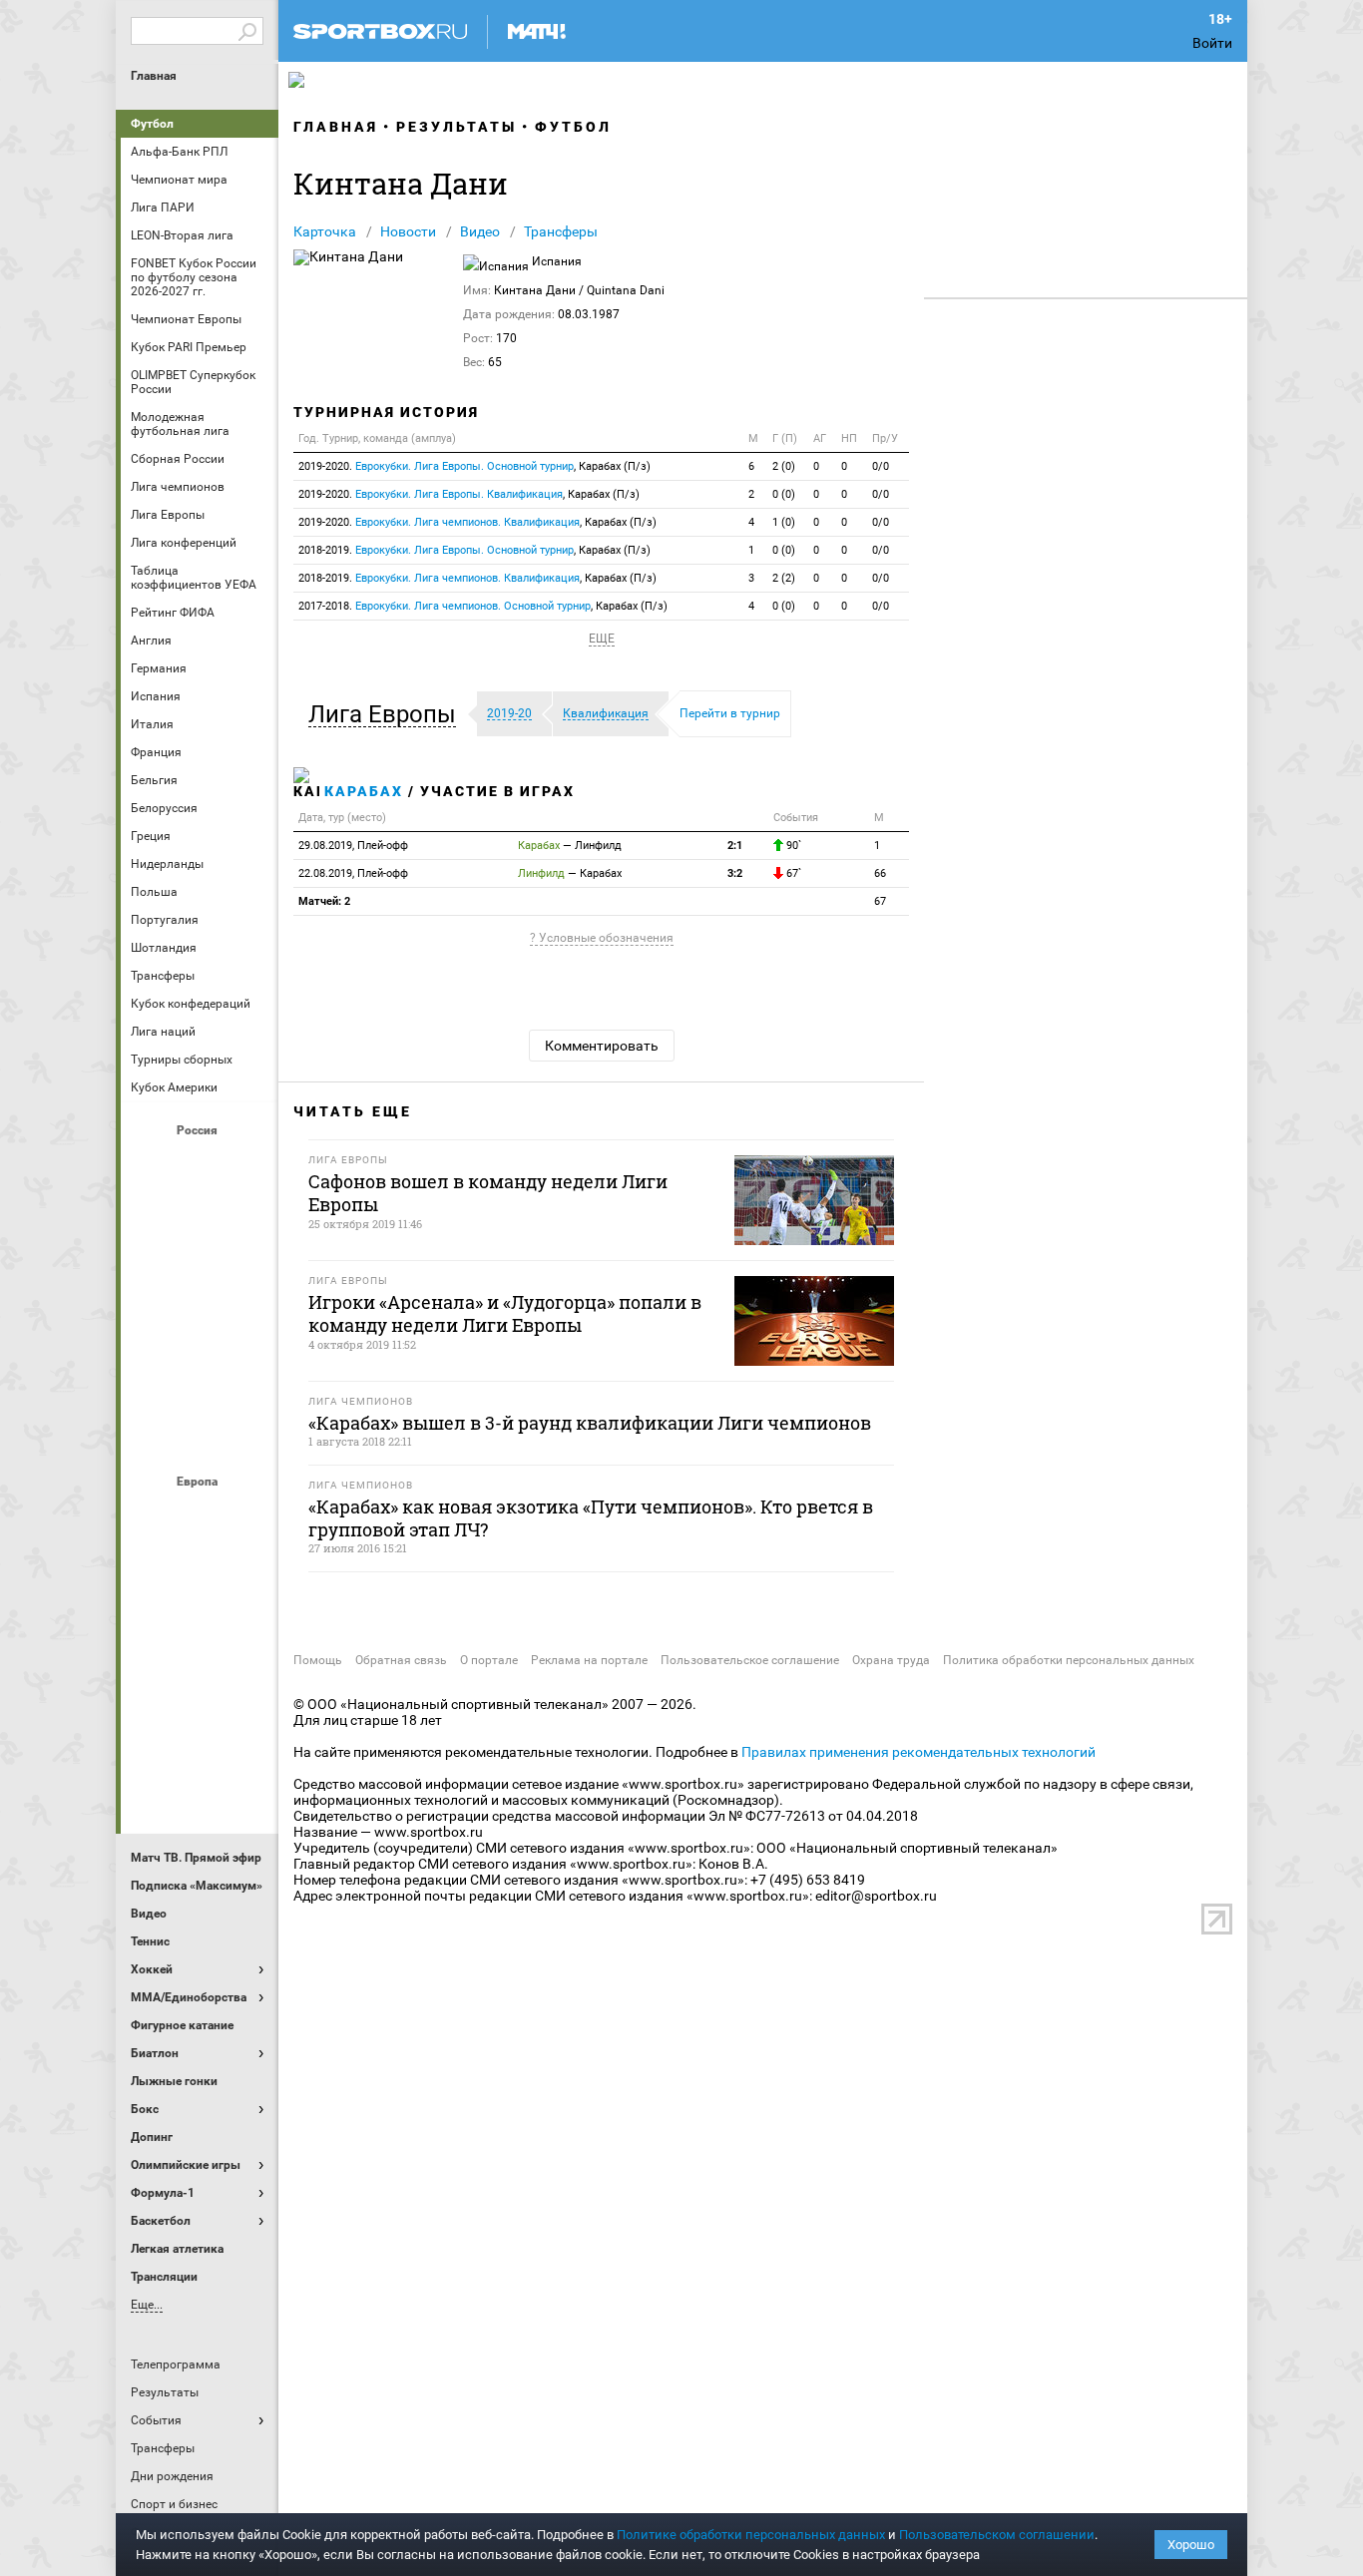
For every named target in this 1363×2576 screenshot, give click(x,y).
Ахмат (200, 1164)
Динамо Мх (152, 1218)
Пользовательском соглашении (997, 2535)
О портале (489, 1660)
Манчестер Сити (200, 1623)
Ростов (200, 1326)
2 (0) (784, 466)
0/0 (881, 466)
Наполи (200, 1677)
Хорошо (1191, 2545)
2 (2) (784, 578)
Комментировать (602, 1046)
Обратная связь (401, 1660)
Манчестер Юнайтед (247, 1623)
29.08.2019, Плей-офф (353, 846)
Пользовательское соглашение (750, 1660)
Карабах (364, 791)
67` (792, 873)
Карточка (325, 231)
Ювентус (200, 1785)
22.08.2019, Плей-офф (353, 873)
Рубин (152, 1380)
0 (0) (784, 494)
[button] (387, 714)
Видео (480, 231)
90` (792, 846)
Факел (247, 1380)
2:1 (735, 846)
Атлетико (200, 1515)
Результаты (456, 127)
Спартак (200, 1380)
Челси (247, 1731)
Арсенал (152, 1515)
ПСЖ (247, 1677)
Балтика (247, 1164)
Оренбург (152, 1326)
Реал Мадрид (152, 1731)
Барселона (152, 1569)
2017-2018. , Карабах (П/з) (483, 606)
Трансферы (561, 231)
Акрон (152, 1164)
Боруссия (200, 1569)
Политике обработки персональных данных (751, 2535)
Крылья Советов (200, 1272)
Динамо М (200, 1218)
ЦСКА (200, 1434)
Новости (408, 231)
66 (880, 873)
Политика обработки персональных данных (1069, 1660)
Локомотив (247, 1272)
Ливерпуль (152, 1623)
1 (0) (784, 522)
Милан (152, 1677)
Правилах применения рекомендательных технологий (918, 1752)
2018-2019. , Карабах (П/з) (474, 550)
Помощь (318, 1660)
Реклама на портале (589, 1660)
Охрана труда (891, 1660)
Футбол (152, 124)
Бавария (247, 1515)
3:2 (735, 873)
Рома (200, 1731)
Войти (1212, 43)
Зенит (247, 1218)
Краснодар (152, 1272)
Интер (247, 1569)
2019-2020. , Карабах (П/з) (474, 466)
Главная (154, 76)
